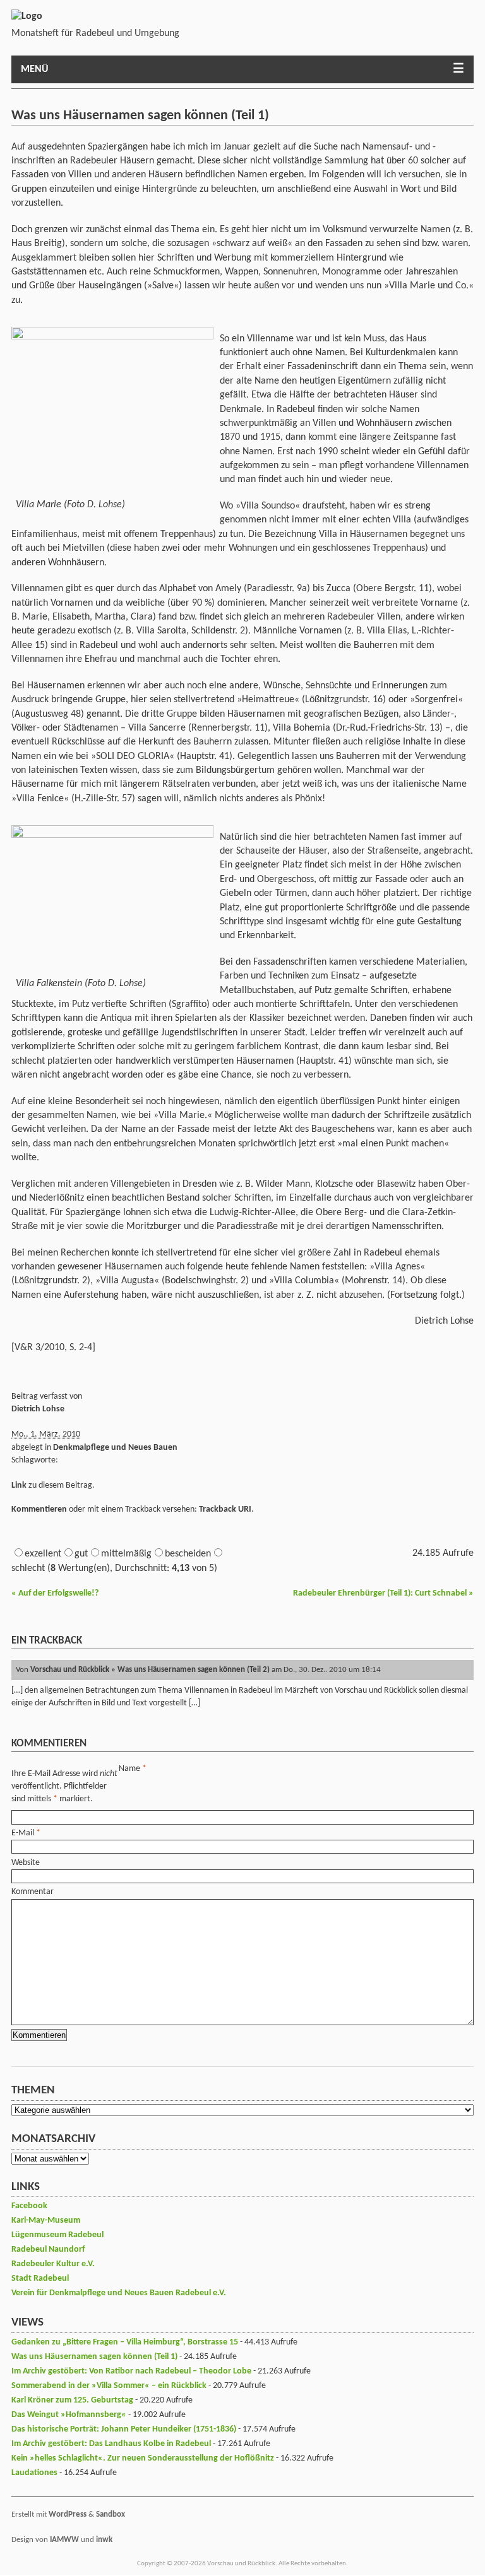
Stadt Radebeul (40, 2279)
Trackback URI (225, 1509)
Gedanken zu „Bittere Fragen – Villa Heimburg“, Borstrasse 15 (125, 2342)
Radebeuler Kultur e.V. (53, 2264)
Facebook (29, 2206)
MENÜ (34, 69)
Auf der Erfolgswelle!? (55, 1593)
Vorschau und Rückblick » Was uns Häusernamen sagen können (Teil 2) (150, 1670)
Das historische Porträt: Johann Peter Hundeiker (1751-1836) (124, 2429)
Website (26, 1863)
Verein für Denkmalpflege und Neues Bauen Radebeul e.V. (119, 2293)
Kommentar (33, 1892)
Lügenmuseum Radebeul (57, 2235)
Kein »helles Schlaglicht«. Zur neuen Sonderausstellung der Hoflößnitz (143, 2458)
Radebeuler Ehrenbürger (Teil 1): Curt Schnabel (383, 1593)
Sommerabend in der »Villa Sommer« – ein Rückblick (109, 2386)
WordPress (68, 2514)
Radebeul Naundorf (48, 2250)
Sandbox (111, 2514)
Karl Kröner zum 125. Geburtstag (72, 2400)
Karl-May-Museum (46, 2220)
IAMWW (64, 2540)
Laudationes (34, 2473)
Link (19, 1485)
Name (129, 1769)
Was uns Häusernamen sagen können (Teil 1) (94, 2357)
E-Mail (23, 1833)
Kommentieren (39, 1509)
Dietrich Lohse (38, 1409)
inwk (104, 2540)
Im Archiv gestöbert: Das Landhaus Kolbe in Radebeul (111, 2444)
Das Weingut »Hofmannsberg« (69, 2415)
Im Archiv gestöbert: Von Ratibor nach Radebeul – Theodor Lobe (131, 2371)
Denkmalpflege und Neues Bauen (115, 1448)
